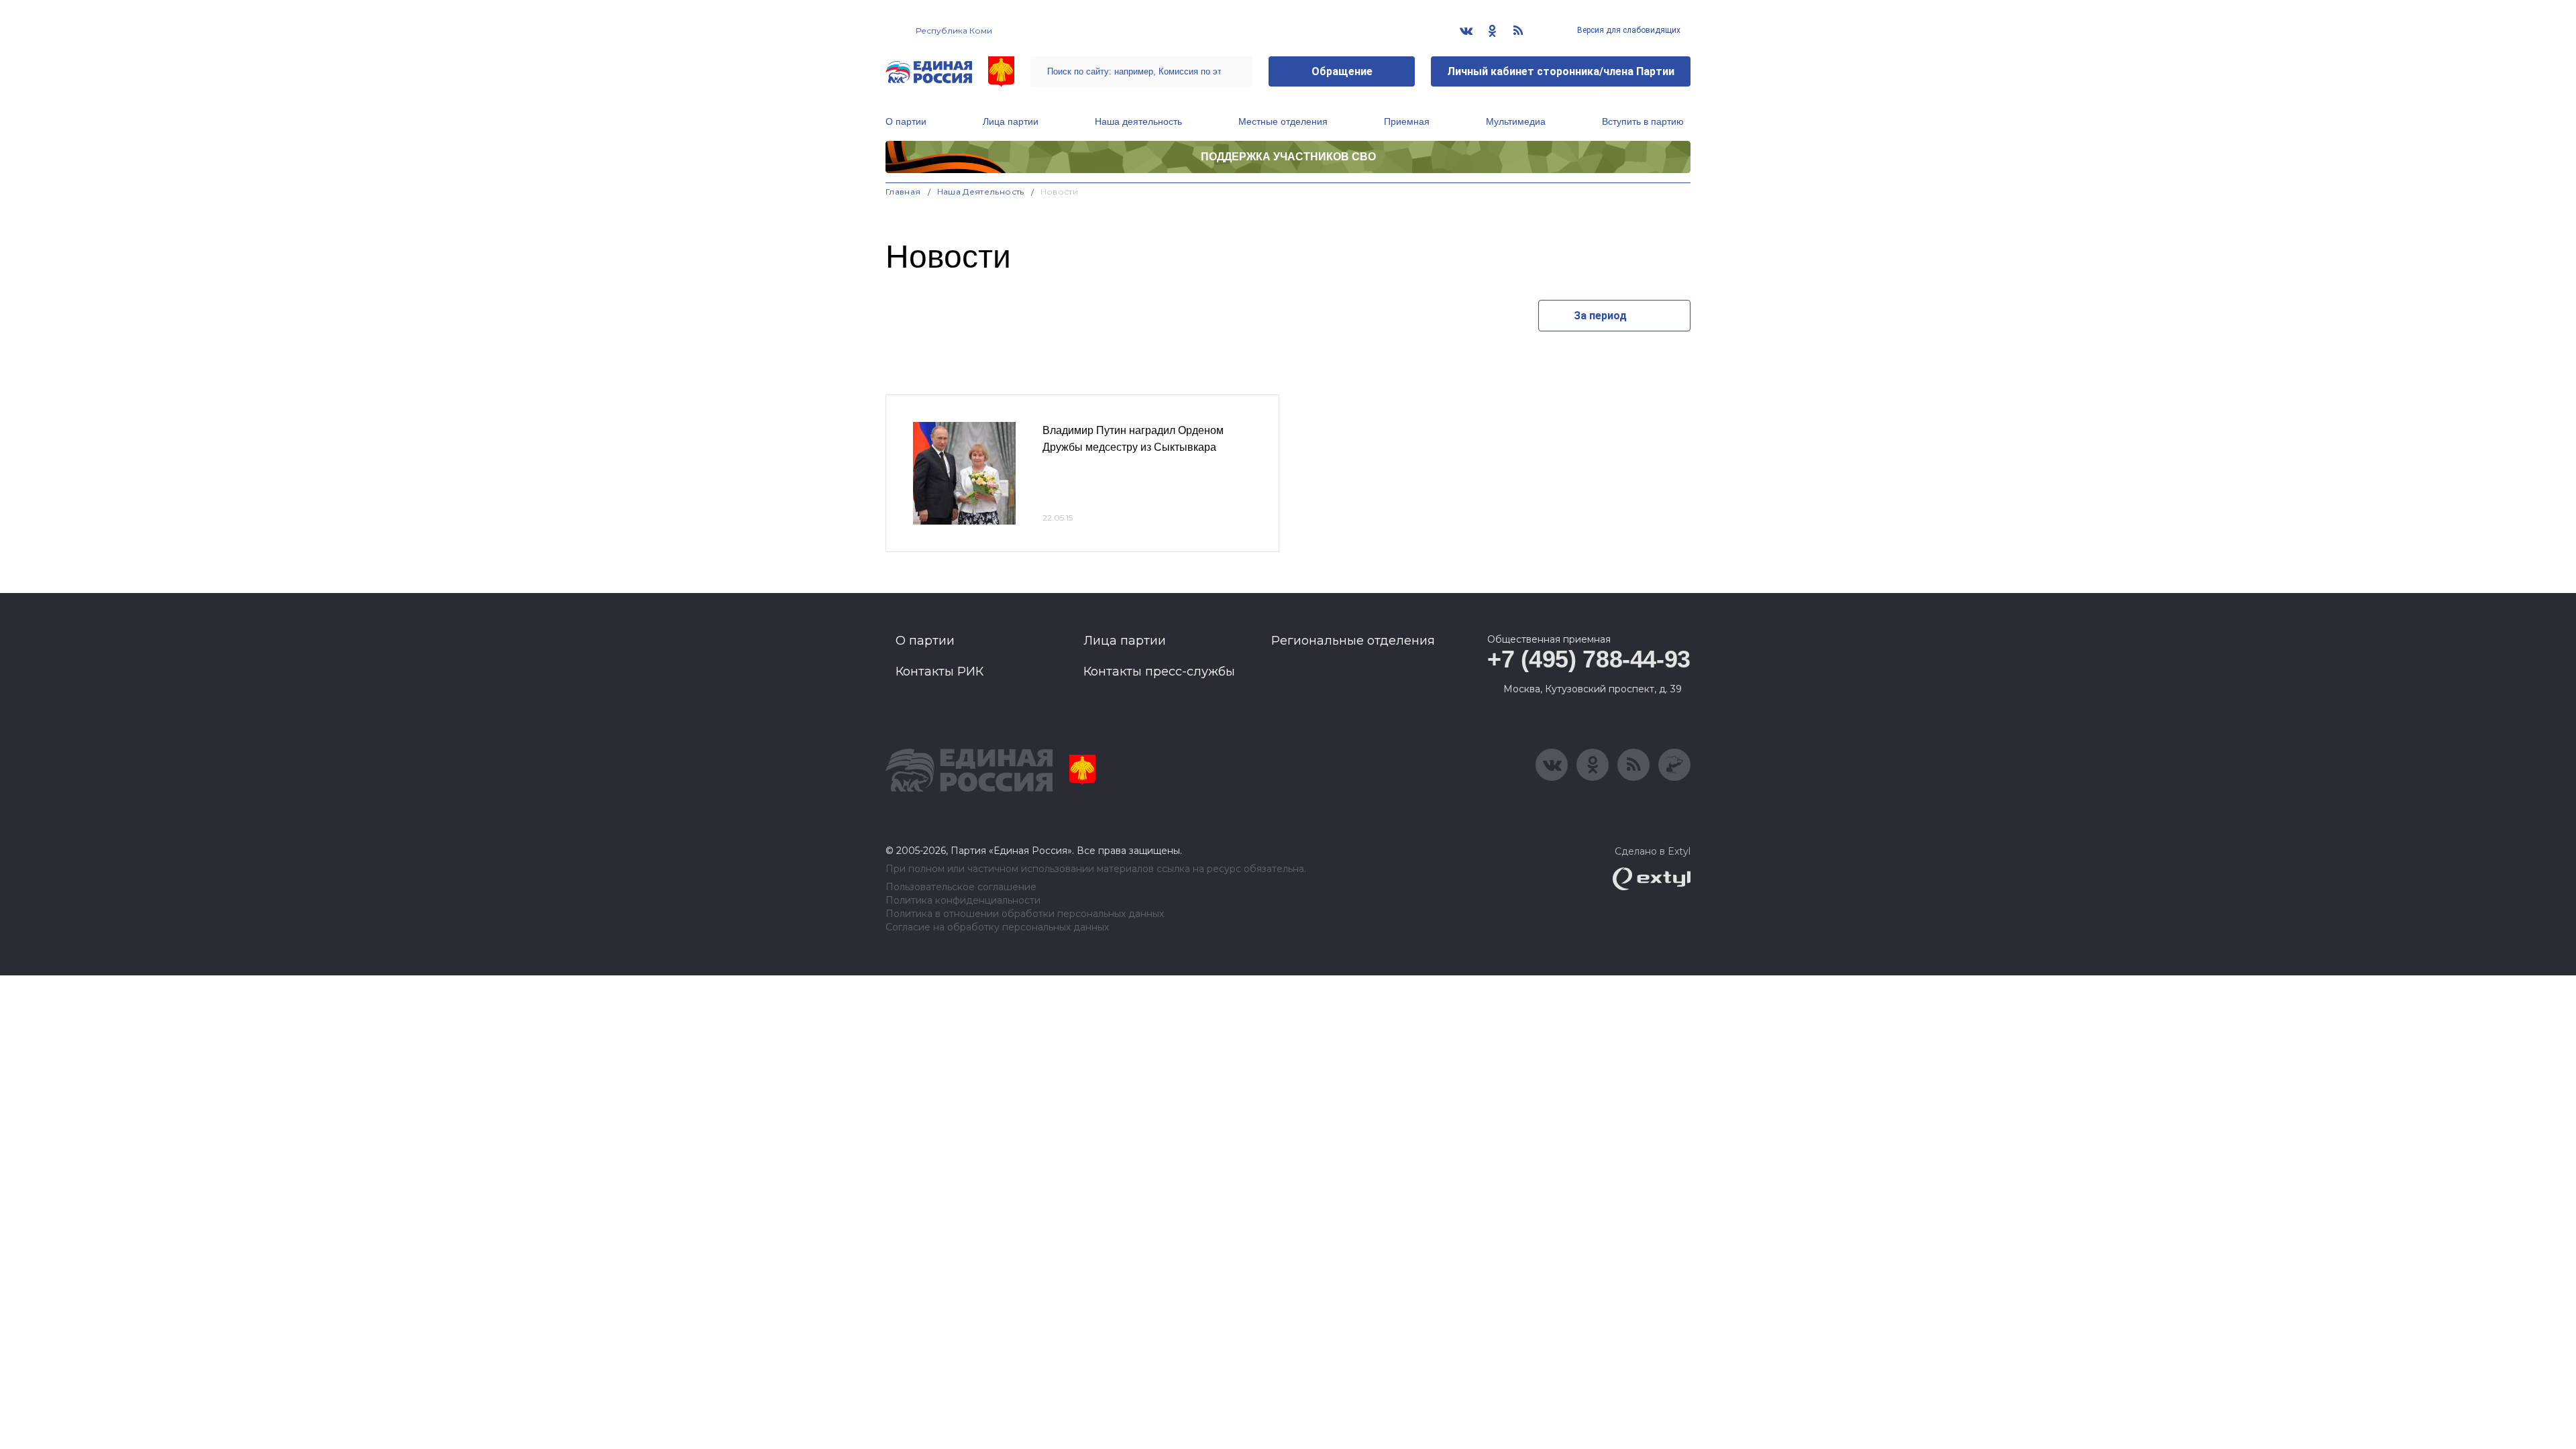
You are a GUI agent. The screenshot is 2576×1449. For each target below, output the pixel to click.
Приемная (1407, 121)
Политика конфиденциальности (963, 901)
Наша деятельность (1138, 121)
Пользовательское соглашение (961, 887)
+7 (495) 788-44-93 (1589, 659)
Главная (903, 192)
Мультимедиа (1516, 121)
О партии (906, 121)
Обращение (1342, 71)
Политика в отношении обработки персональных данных (1025, 914)
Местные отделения (1283, 121)
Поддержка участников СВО (1288, 157)
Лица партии (1011, 121)
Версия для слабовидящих (1628, 30)
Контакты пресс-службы (1159, 672)
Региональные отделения (1353, 641)
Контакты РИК (940, 672)
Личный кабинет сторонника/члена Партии (1561, 71)
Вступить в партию (1643, 121)
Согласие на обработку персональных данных (997, 927)
